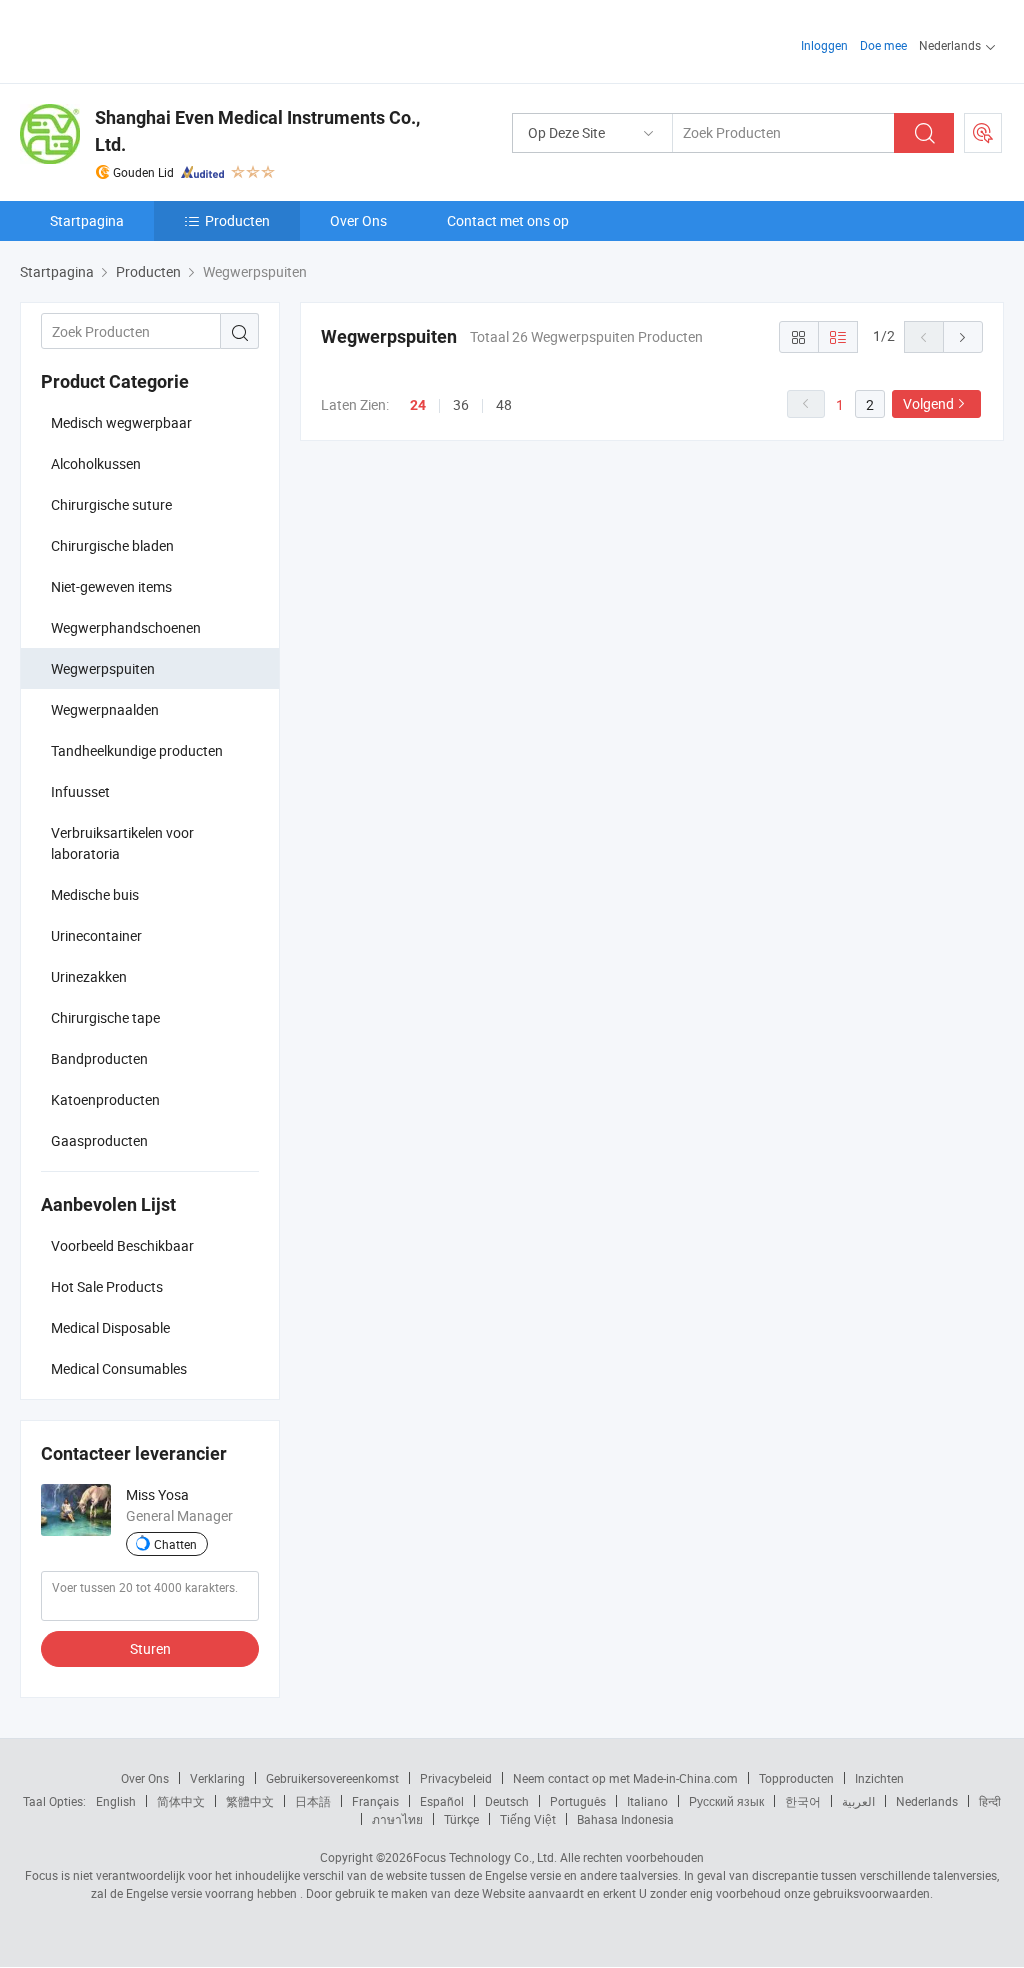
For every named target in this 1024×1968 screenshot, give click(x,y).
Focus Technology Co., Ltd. (485, 1857)
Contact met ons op (508, 220)
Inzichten (879, 1778)
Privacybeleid (456, 1778)
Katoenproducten (105, 1099)
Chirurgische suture (111, 504)
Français (375, 1801)
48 (504, 404)
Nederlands (927, 1801)
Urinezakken (89, 976)
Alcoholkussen (96, 463)
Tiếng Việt (528, 1819)
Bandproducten (99, 1058)
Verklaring (217, 1778)
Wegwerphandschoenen (126, 627)
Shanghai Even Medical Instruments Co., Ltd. (257, 131)
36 (461, 404)
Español (442, 1801)
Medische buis (95, 894)
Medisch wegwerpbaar (121, 422)
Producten (237, 220)
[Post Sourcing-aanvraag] (983, 133)
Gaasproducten (99, 1140)
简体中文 (181, 1801)
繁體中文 (250, 1801)
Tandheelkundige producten (137, 750)
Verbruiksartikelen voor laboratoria (122, 843)
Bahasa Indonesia (625, 1819)
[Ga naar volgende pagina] (963, 337)
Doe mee (883, 45)
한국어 (803, 1801)
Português (578, 1801)
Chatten (175, 1544)
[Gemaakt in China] (148, 39)
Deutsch (507, 1801)
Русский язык (726, 1801)
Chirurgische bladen (112, 545)
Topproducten (796, 1778)
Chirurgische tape (105, 1017)
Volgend (928, 403)
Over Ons (358, 220)
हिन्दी (990, 1801)
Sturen (150, 1648)
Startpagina (87, 220)
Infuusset (80, 791)
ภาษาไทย (397, 1819)
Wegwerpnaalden (105, 709)
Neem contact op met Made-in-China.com (625, 1778)
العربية (858, 1801)
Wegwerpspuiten (103, 668)
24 (418, 405)
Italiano (647, 1801)
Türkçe (461, 1819)
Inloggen (824, 45)
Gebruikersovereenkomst (332, 1778)
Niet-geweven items (111, 586)
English (116, 1801)
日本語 (313, 1801)
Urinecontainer (96, 935)
